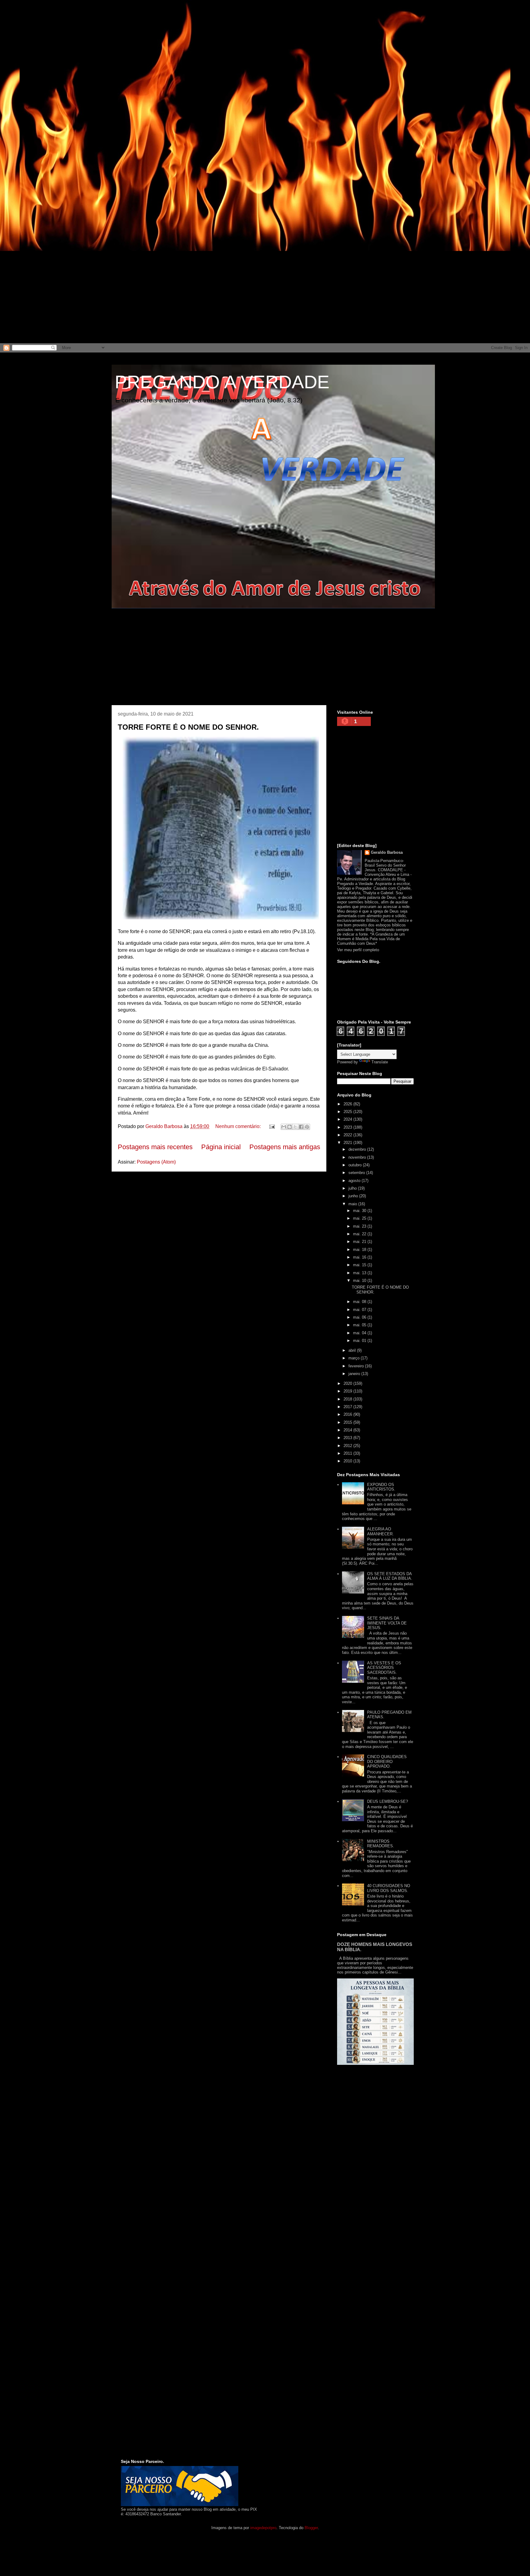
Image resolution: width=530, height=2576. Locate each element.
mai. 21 (360, 1242)
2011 (348, 1453)
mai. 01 (360, 1341)
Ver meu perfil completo (358, 950)
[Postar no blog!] (290, 1127)
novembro (358, 1157)
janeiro (355, 1374)
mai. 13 (360, 1273)
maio (353, 1204)
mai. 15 (360, 1265)
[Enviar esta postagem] (271, 1126)
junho (354, 1196)
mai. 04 (360, 1333)
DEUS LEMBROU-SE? (388, 1801)
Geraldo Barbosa (387, 852)
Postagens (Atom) (156, 1162)
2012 (348, 1446)
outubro (356, 1165)
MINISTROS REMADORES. (381, 1844)
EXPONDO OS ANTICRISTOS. (381, 1487)
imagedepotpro (263, 2528)
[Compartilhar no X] (295, 1127)
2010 (348, 1461)
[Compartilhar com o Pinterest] (307, 1127)
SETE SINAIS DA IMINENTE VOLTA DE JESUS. (387, 1623)
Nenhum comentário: (239, 1126)
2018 (348, 1399)
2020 (348, 1383)
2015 (348, 1422)
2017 (348, 1407)
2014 (348, 1430)
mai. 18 (360, 1250)
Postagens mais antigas (285, 1147)
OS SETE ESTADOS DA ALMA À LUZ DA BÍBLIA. (390, 1576)
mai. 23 (360, 1226)
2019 (348, 1391)
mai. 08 (360, 1302)
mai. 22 (360, 1234)
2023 (348, 1127)
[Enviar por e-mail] (284, 1127)
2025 (348, 1112)
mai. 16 (360, 1257)
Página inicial (221, 1147)
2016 (348, 1414)
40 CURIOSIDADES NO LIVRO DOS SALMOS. (389, 1888)
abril (353, 1350)
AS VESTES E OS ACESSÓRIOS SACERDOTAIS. (384, 1668)
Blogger (311, 2528)
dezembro (358, 1149)
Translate (380, 1062)
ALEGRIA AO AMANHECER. (380, 1531)
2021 (348, 1143)
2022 (348, 1135)
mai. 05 (360, 1325)
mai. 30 (360, 1211)
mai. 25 (360, 1218)
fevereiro (357, 1366)
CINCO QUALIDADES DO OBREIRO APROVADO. (387, 1761)
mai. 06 (360, 1317)
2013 (348, 1438)
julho (353, 1188)
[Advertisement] (184, 43)
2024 (348, 1119)
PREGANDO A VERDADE (222, 382)
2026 (348, 1104)
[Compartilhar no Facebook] (301, 1127)
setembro (357, 1173)
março (355, 1358)
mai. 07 (360, 1310)
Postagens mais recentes (155, 1147)
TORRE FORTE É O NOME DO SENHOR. (188, 727)
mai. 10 (360, 1280)
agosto (355, 1181)
